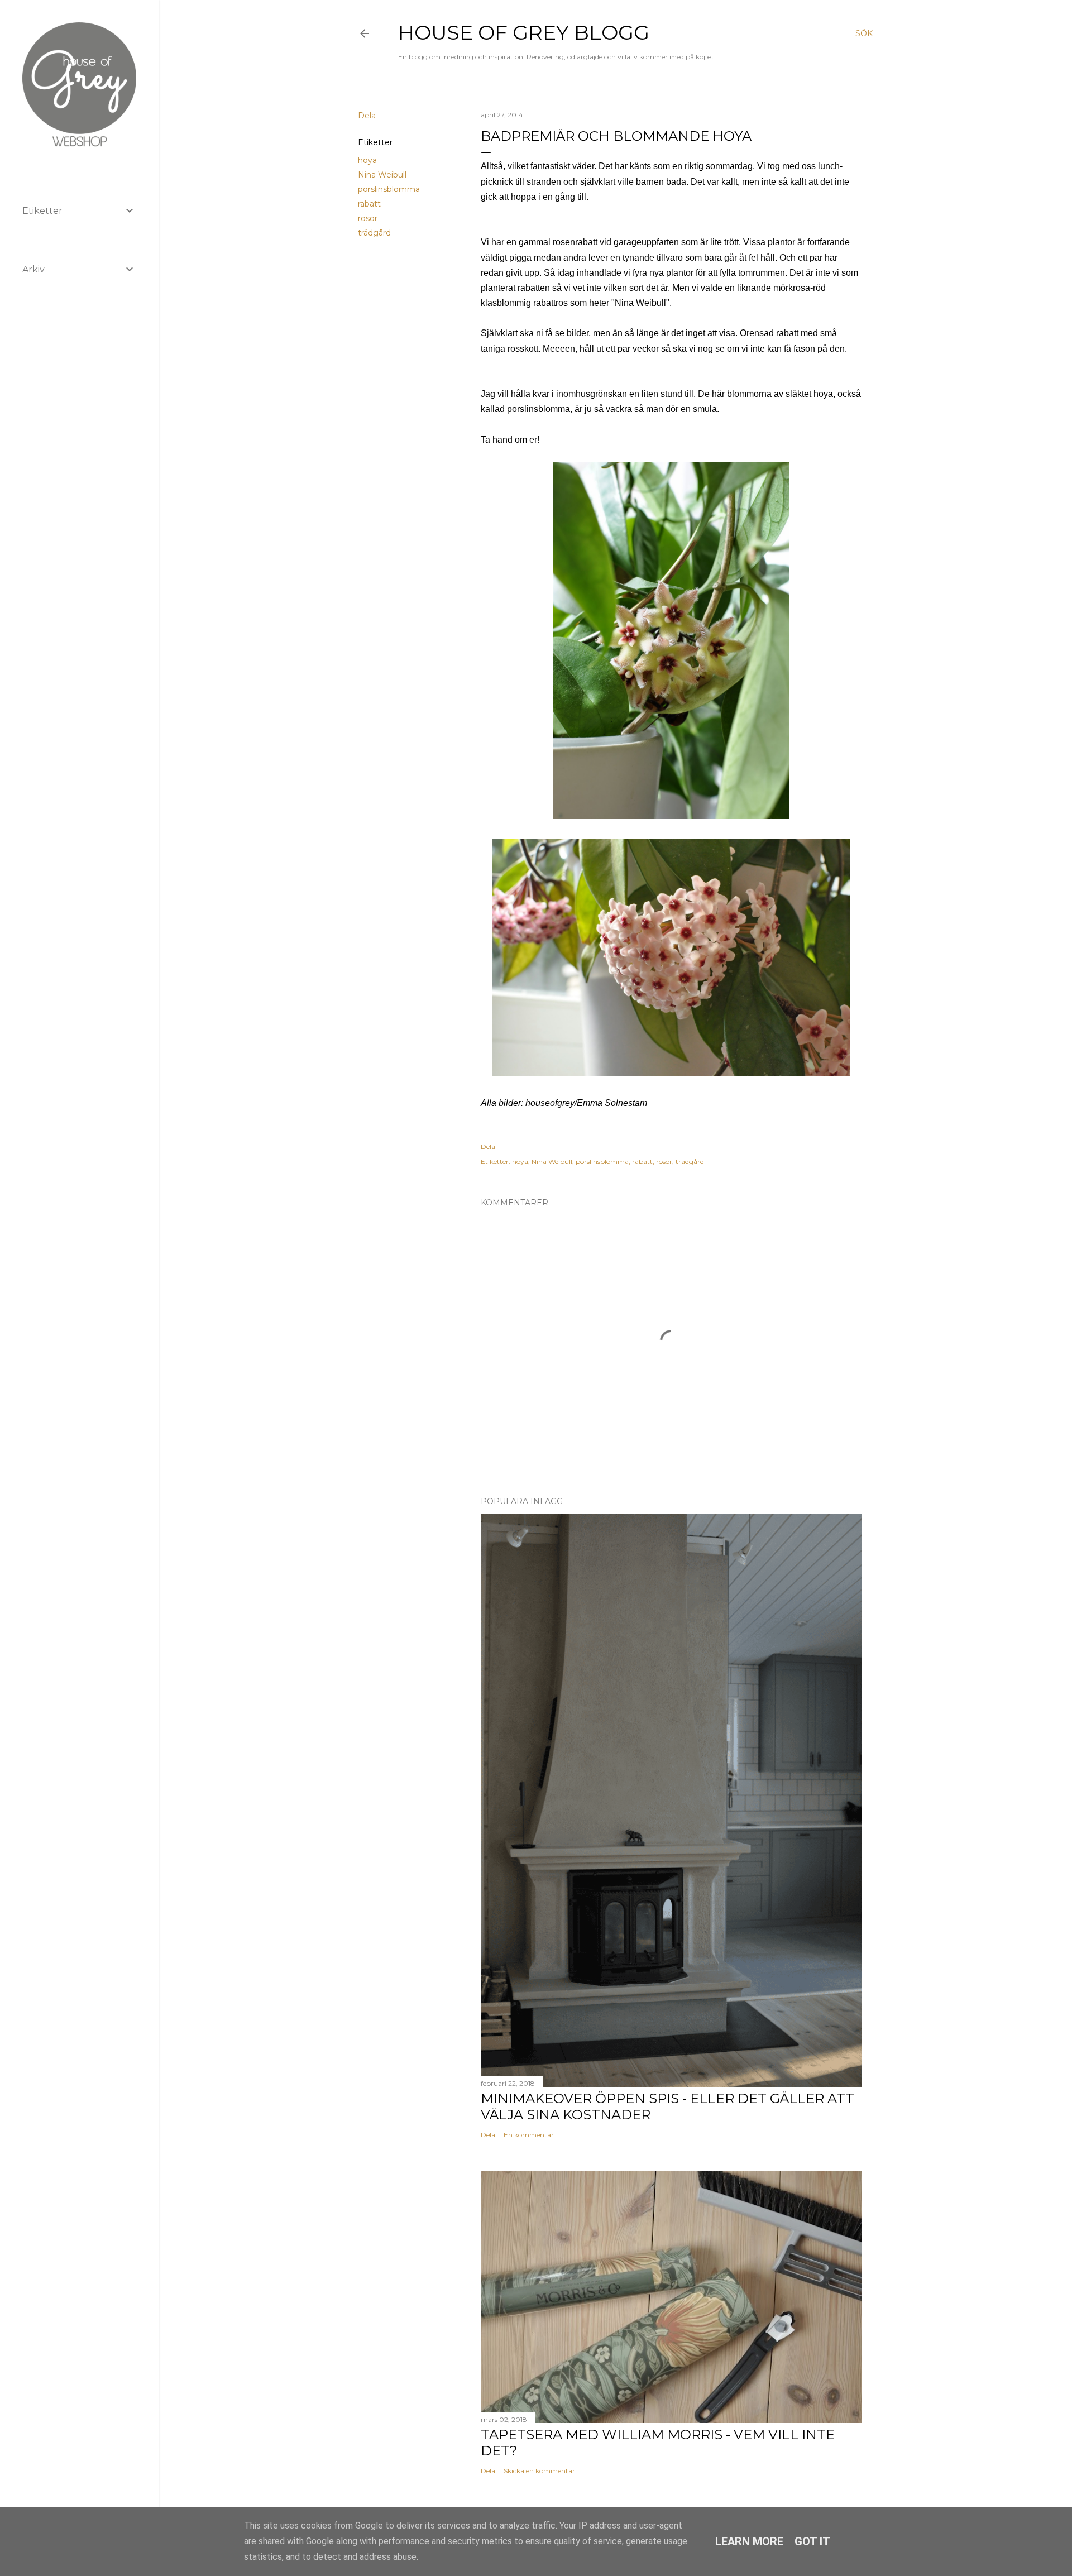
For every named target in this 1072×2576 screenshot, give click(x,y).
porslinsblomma (389, 189)
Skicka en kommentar (539, 2471)
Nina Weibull (382, 175)
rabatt (369, 204)
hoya (367, 160)
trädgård (374, 233)
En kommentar (529, 2135)
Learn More (749, 2541)
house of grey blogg (524, 32)
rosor (368, 218)
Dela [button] (367, 116)
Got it (812, 2541)
